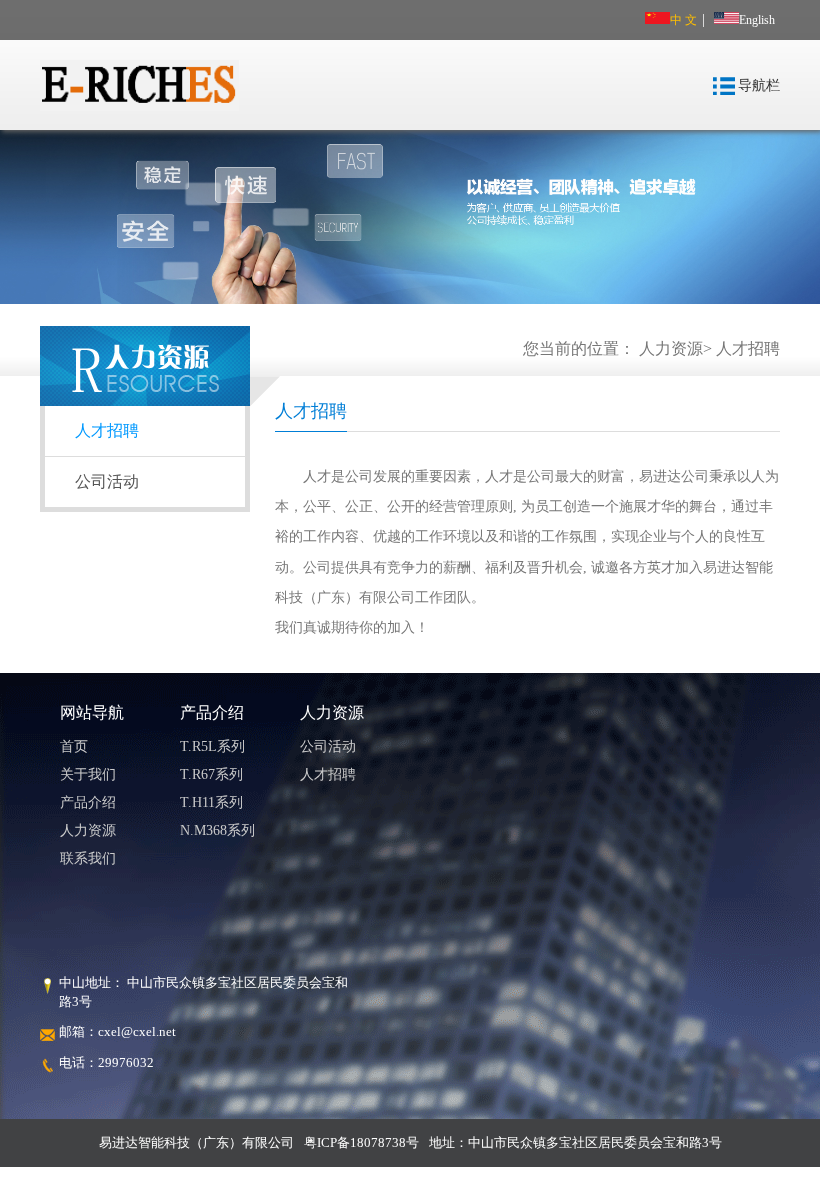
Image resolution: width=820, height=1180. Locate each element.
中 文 (683, 20)
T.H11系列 (211, 802)
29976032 (126, 1062)
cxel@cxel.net (137, 1031)
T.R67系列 (211, 774)
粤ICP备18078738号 (361, 1142)
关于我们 (88, 774)
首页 (74, 746)
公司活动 (107, 481)
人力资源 (671, 348)
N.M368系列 (217, 830)
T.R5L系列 (212, 746)
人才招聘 (748, 348)
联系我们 (88, 858)
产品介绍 (88, 802)
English (757, 20)
